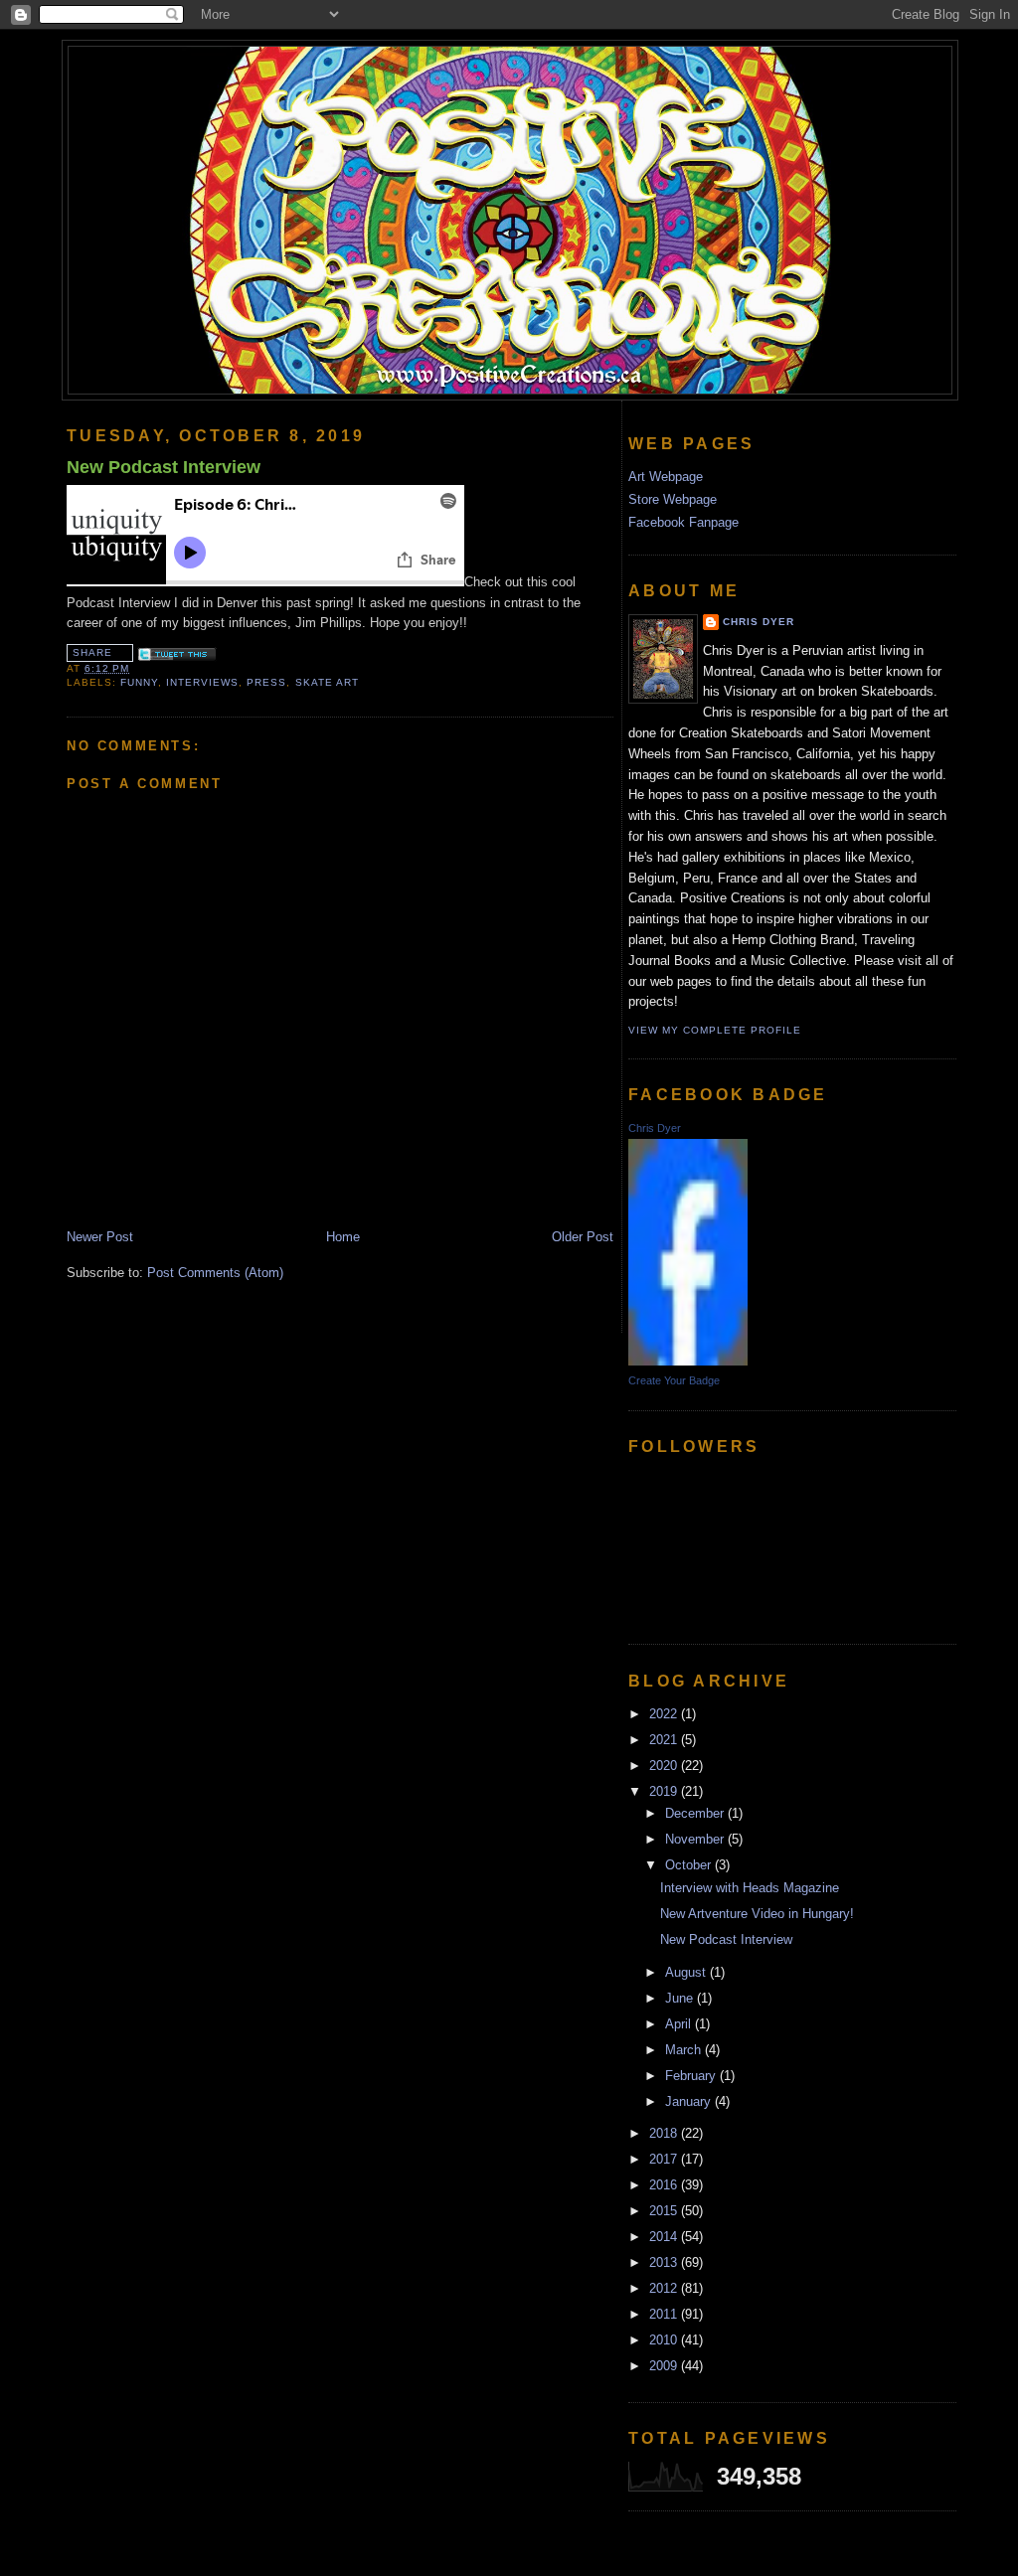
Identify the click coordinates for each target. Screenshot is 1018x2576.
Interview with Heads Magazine (750, 1888)
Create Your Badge (674, 1380)
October (690, 1865)
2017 (665, 2159)
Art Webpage (666, 477)
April (680, 2024)
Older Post (583, 1237)
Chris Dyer (759, 622)
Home (343, 1237)
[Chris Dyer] (688, 1361)
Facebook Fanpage (683, 522)
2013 (665, 2262)
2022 (665, 1714)
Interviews (202, 682)
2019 (665, 1791)
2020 (665, 1766)
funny (139, 682)
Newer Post (100, 1237)
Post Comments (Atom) (215, 1273)
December (696, 1813)
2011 (665, 2314)
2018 (665, 2133)
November (696, 1839)
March (685, 2050)
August (687, 1972)
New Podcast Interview (164, 467)
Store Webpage (673, 499)
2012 (665, 2288)
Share (92, 652)
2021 (665, 1740)
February (692, 2076)
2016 (665, 2185)
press (266, 682)
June (681, 1998)
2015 (665, 2211)
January (690, 2101)
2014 (665, 2237)
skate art (327, 682)
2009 (665, 2366)
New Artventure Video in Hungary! (757, 1914)
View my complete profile (715, 1030)
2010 (665, 2340)
